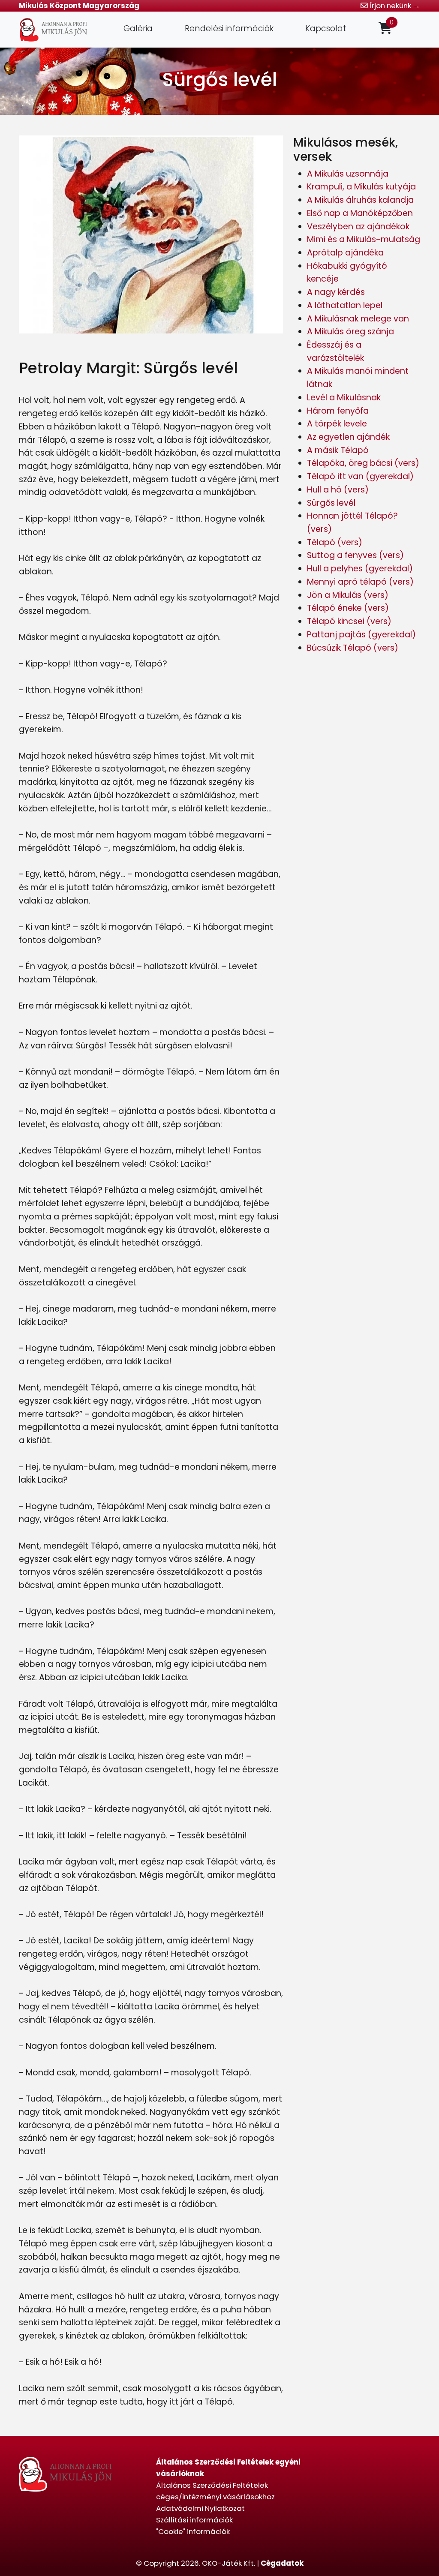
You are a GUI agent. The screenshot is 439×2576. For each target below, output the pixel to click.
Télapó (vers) (335, 542)
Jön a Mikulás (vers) (348, 595)
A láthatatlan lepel (345, 305)
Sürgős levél (331, 503)
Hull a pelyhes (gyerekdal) (360, 569)
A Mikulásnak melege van (358, 319)
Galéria (138, 29)
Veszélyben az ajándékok (358, 227)
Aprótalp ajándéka (345, 253)
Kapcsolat (326, 29)
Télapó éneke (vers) (348, 608)
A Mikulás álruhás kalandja (360, 200)
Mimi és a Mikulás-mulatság (364, 239)
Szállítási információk (194, 2520)
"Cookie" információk (193, 2531)
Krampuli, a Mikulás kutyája (361, 187)
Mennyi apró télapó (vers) (360, 582)
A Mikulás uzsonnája (348, 174)
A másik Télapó (338, 450)
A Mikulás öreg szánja (350, 332)
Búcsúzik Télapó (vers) (353, 648)
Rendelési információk (229, 29)
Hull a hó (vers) (338, 490)
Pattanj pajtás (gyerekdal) (361, 635)
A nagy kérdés (336, 292)
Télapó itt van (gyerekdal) (360, 476)
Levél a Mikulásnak (344, 398)
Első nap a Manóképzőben (360, 213)
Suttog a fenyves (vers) (355, 555)
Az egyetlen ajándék (348, 437)
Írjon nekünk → (394, 6)
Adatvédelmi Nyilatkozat (200, 2508)
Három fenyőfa (338, 411)
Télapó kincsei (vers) (349, 621)
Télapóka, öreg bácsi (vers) (363, 463)
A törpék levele (337, 424)
